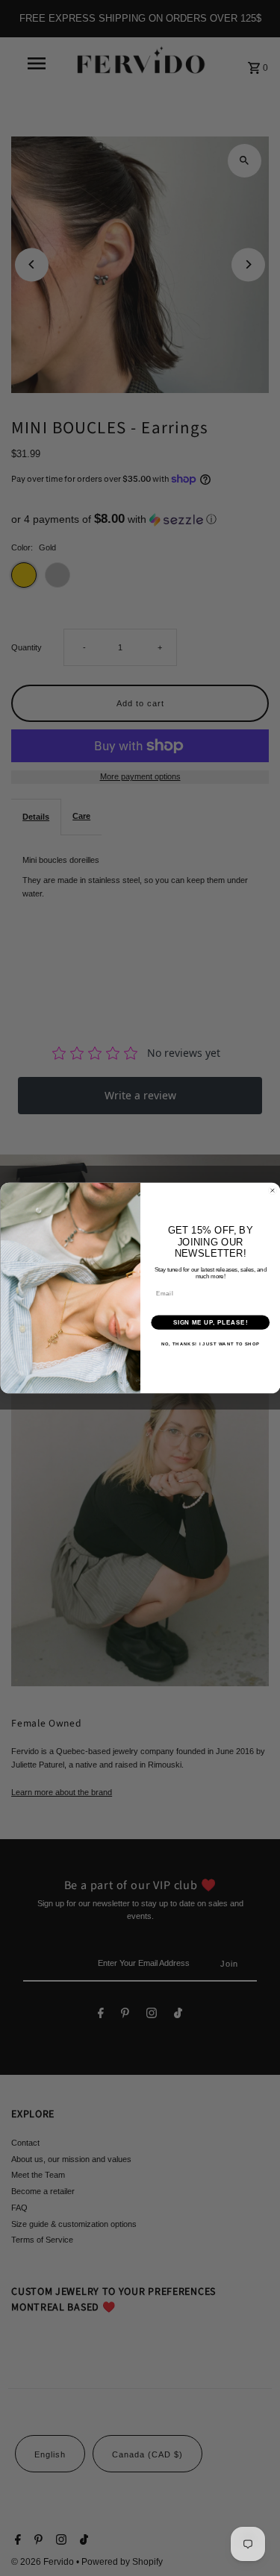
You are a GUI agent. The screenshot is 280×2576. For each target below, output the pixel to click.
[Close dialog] (273, 1190)
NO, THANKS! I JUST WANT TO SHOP (210, 1344)
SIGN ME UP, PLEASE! (210, 1322)
